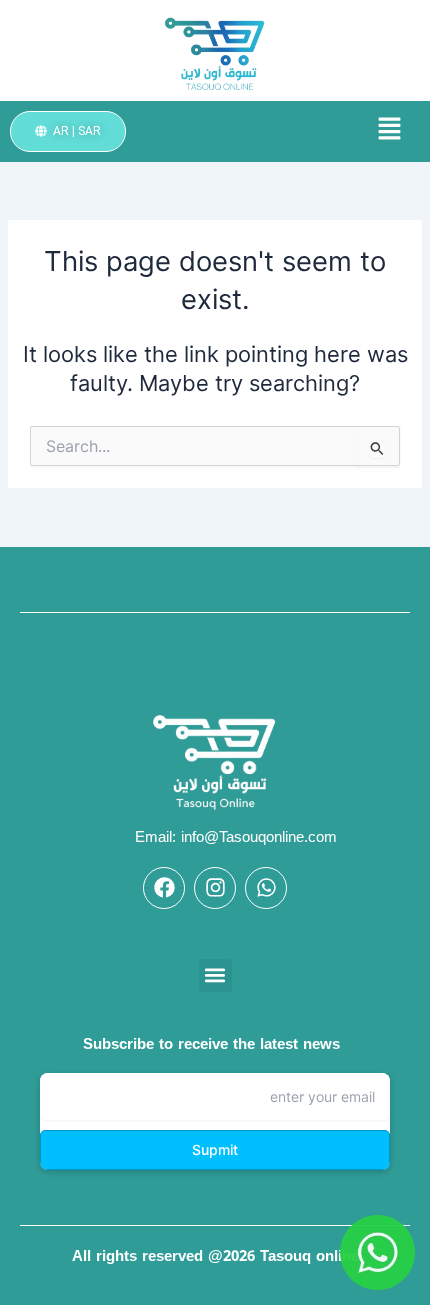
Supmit (215, 1149)
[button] (358, 130)
